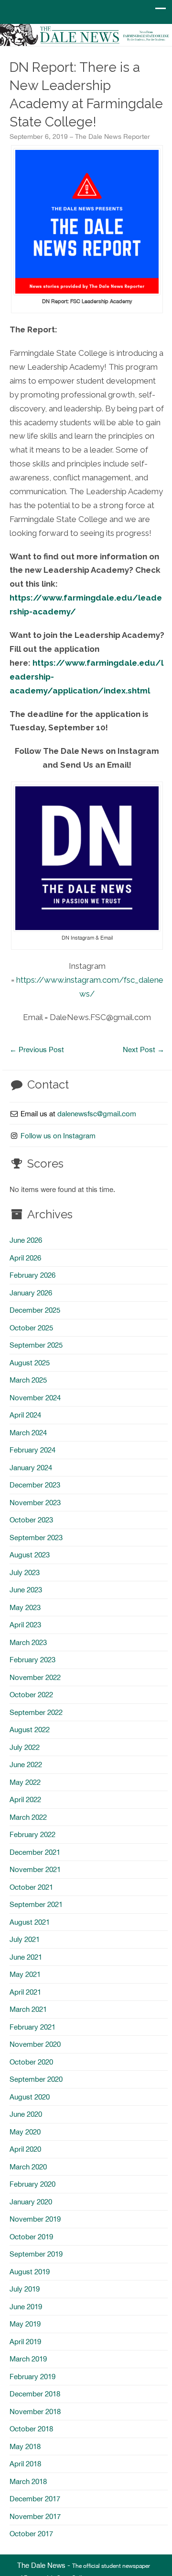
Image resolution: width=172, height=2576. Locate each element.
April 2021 (25, 1992)
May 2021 (25, 1974)
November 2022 (35, 1677)
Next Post (144, 1050)
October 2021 (31, 1887)
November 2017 (35, 2516)
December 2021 (35, 1852)
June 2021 (26, 1957)
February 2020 (32, 2184)
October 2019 (31, 2237)
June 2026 (26, 1240)
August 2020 (30, 2097)
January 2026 (31, 1293)
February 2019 (32, 2377)
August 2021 (30, 1922)
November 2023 (35, 1503)
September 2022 (36, 1712)
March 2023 (28, 1642)
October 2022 (31, 1695)
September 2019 (36, 2254)
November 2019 (35, 2219)
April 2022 (25, 1799)
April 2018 (25, 2464)
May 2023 (25, 1607)
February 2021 (32, 2027)
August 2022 (30, 1730)
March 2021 (28, 2009)
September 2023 (36, 1538)
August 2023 (30, 1555)
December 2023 (35, 1485)
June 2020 (26, 2114)
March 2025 (28, 1380)
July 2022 (25, 1747)
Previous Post (37, 1050)
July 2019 (25, 2289)
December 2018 (35, 2394)
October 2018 (31, 2429)
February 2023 (32, 1660)
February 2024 (32, 1450)
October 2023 (31, 1520)
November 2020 (35, 2044)
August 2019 (30, 2272)
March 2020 (28, 2167)
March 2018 (28, 2481)
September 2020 (36, 2079)
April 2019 (25, 2342)
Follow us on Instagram (58, 1136)
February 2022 (32, 1834)
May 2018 (25, 2446)
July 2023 (25, 1572)
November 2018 (35, 2411)
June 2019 (26, 2307)
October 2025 (31, 1328)
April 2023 (25, 1625)
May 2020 (25, 2132)
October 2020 (31, 2062)
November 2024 (35, 1398)
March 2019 (28, 2359)
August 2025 (30, 1363)
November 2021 (35, 1869)
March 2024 (28, 1433)
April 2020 (25, 2149)
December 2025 (35, 1310)
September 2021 (36, 1904)
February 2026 (32, 1275)
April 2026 (25, 1258)
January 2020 (31, 2202)
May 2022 (25, 1782)
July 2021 (25, 1939)
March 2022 (28, 1817)
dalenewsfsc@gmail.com (97, 1114)
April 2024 (25, 1415)
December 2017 (35, 2499)
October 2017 (31, 2534)
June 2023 (26, 1590)
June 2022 (26, 1765)
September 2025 (36, 1345)
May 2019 (25, 2324)
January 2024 (31, 1468)
